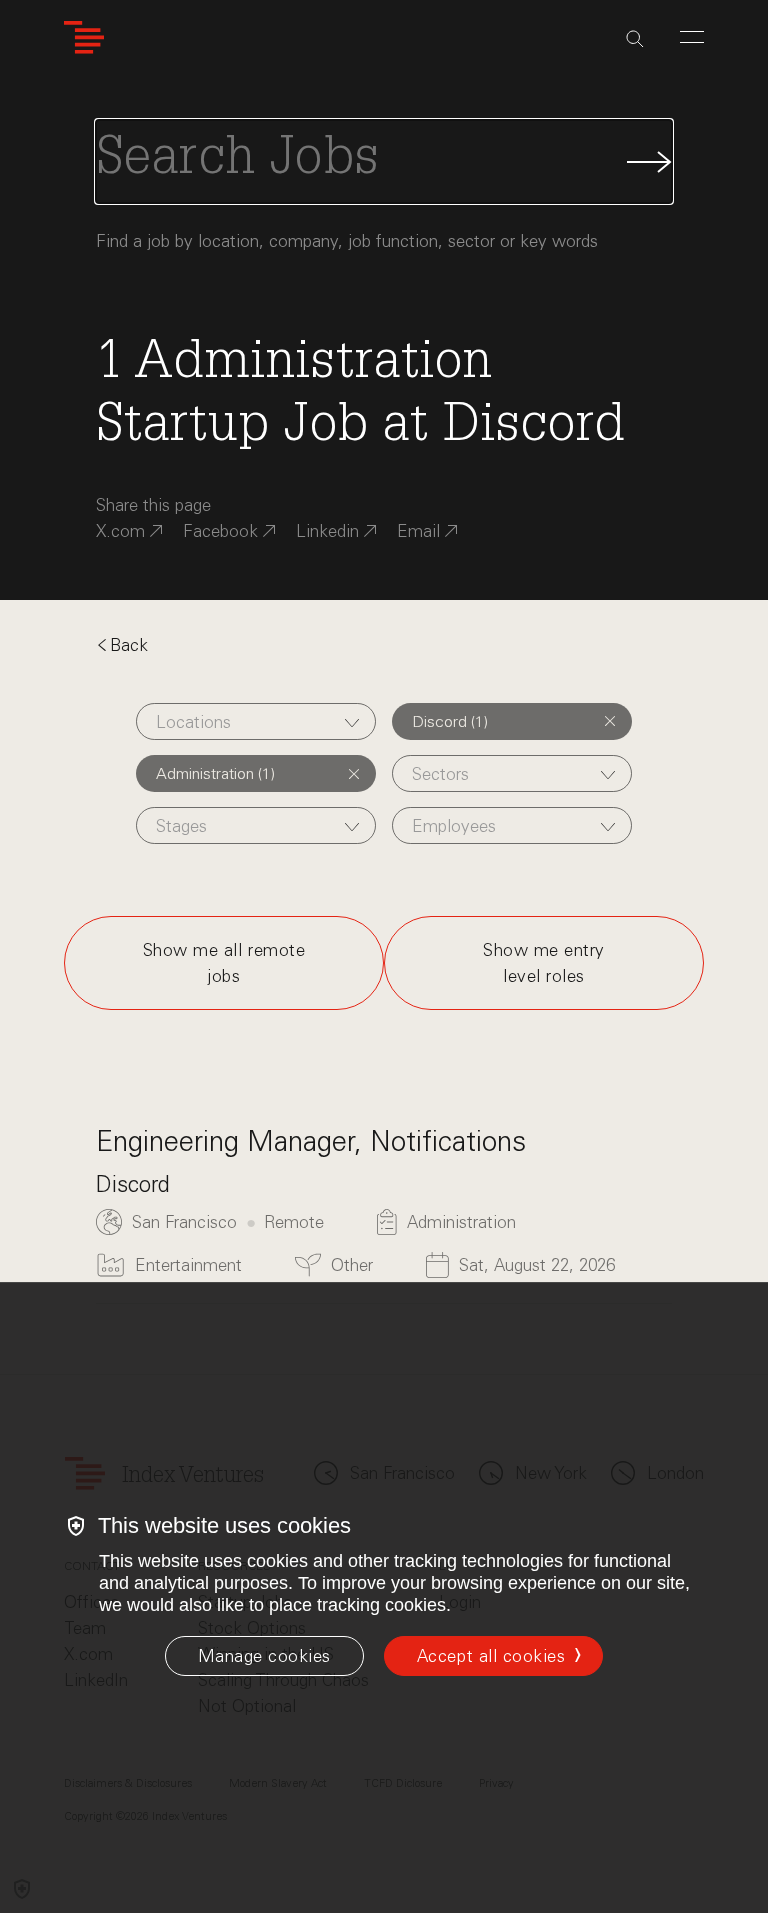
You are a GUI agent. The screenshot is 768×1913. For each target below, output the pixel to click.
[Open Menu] (692, 37)
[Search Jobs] (384, 161)
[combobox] (256, 721)
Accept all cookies (491, 1656)
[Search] (635, 39)
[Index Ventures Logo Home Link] (84, 37)
